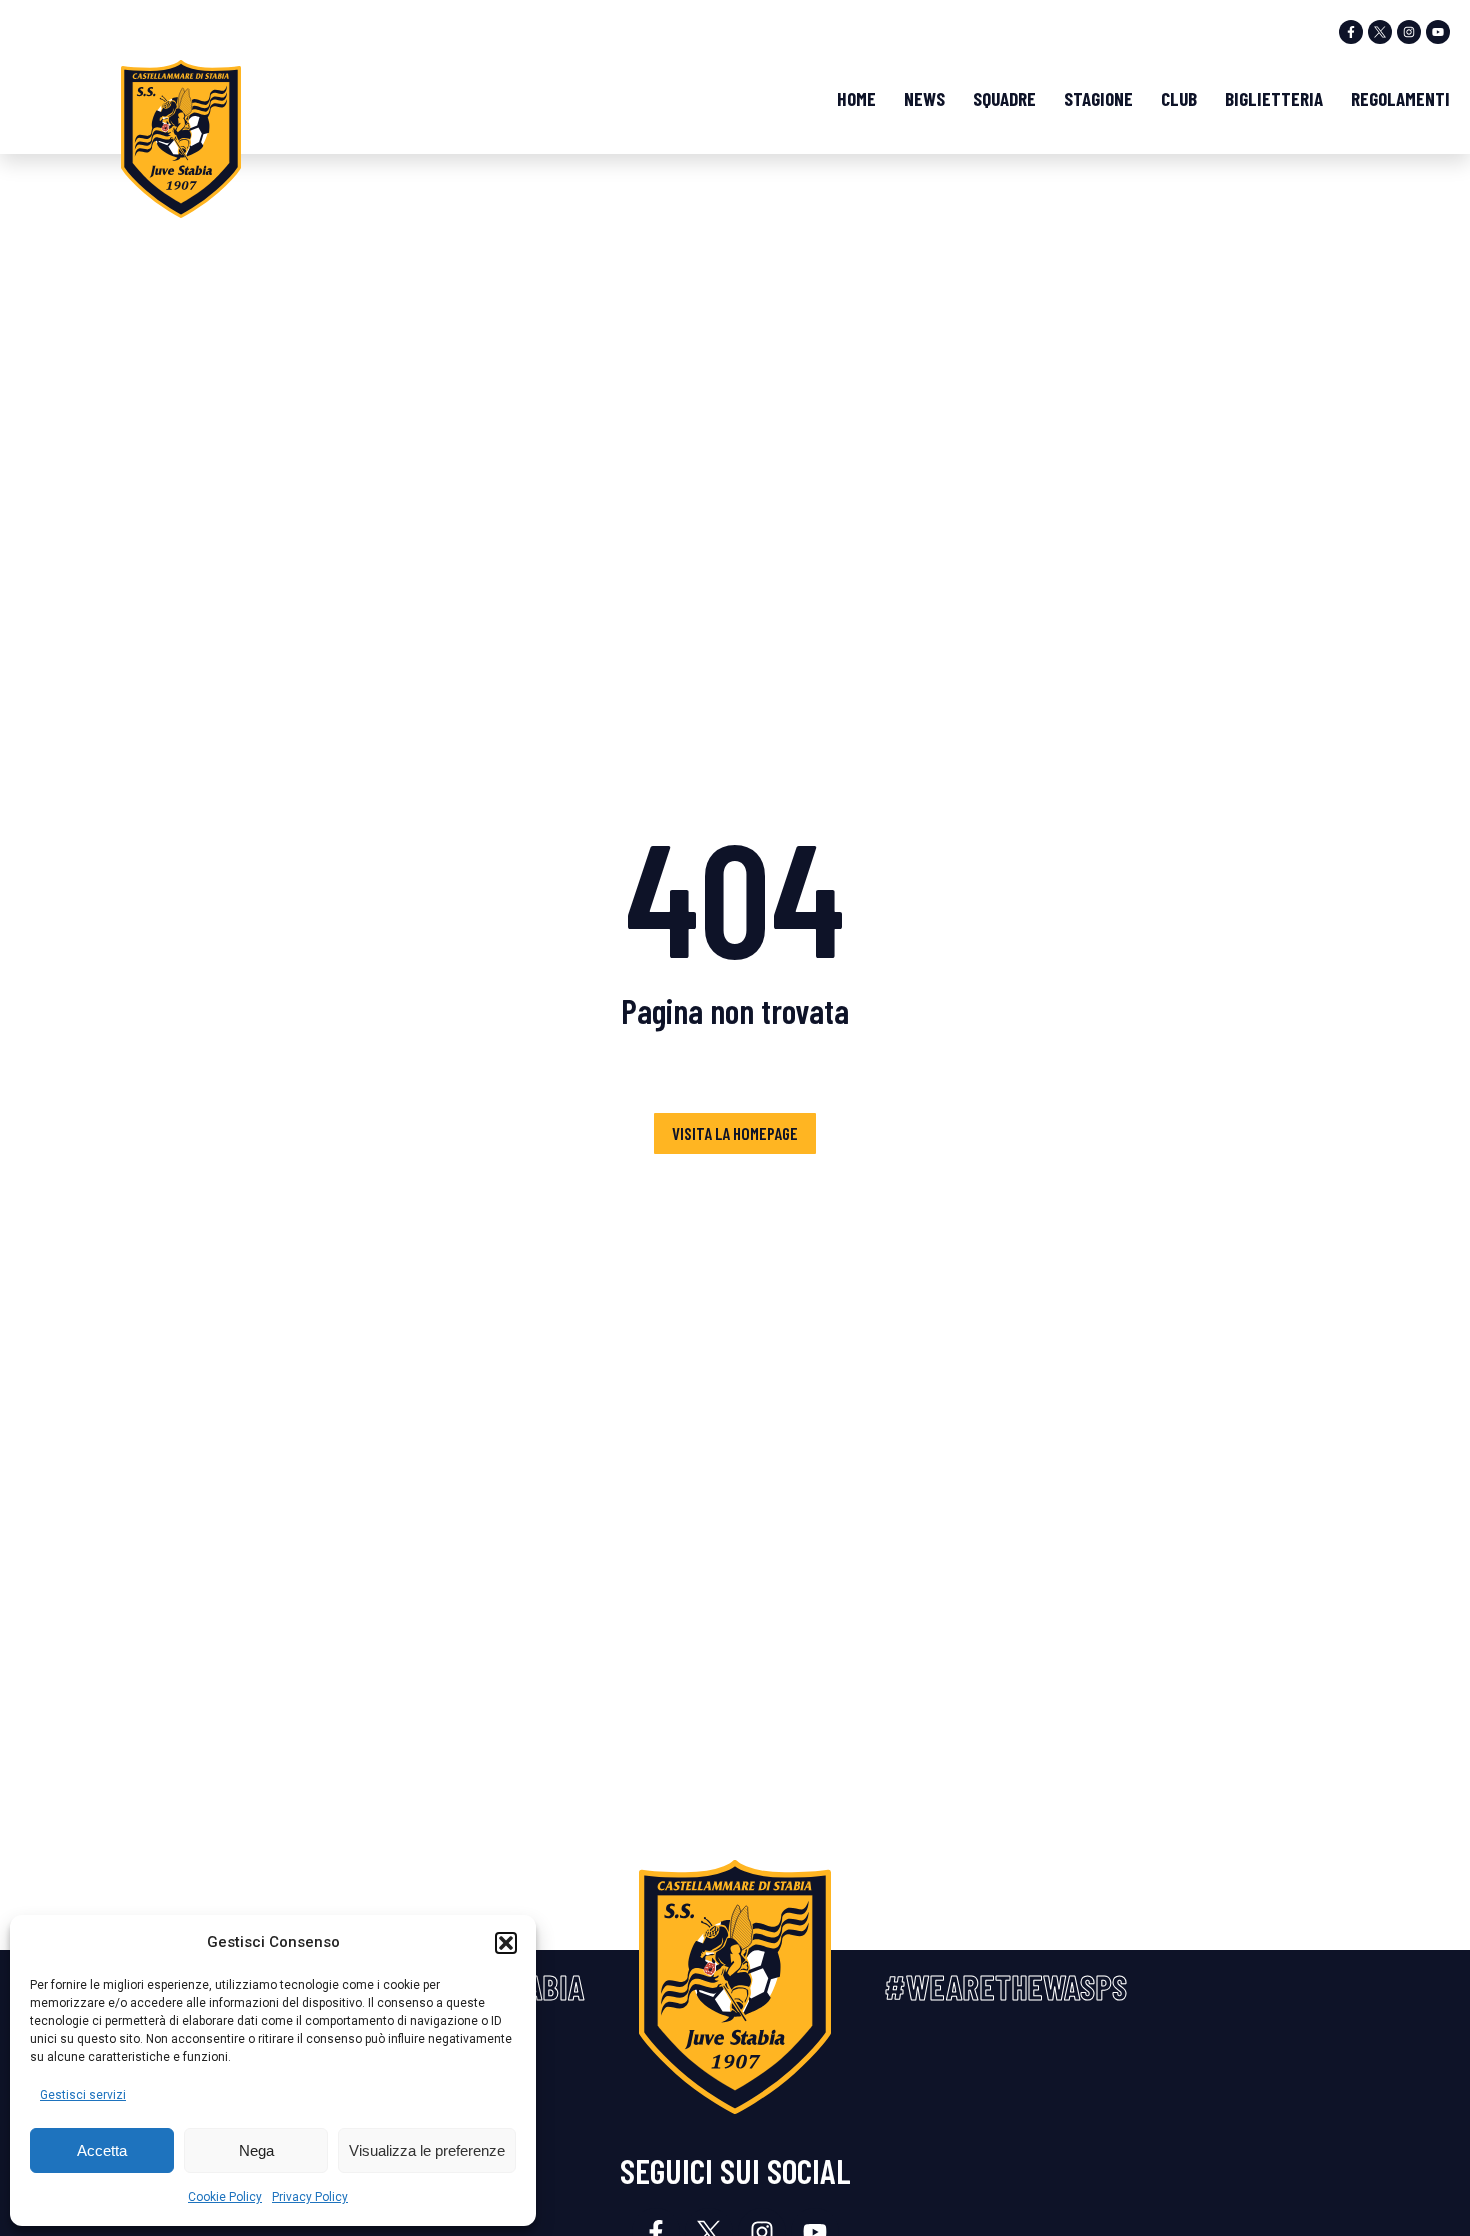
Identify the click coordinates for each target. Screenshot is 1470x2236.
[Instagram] (1409, 32)
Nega (256, 2150)
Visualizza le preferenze (427, 2150)
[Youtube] (1438, 32)
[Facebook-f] (1351, 32)
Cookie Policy (225, 2197)
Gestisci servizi (83, 2095)
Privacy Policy (310, 2197)
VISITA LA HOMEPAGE (735, 1133)
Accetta (102, 2150)
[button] (506, 1943)
